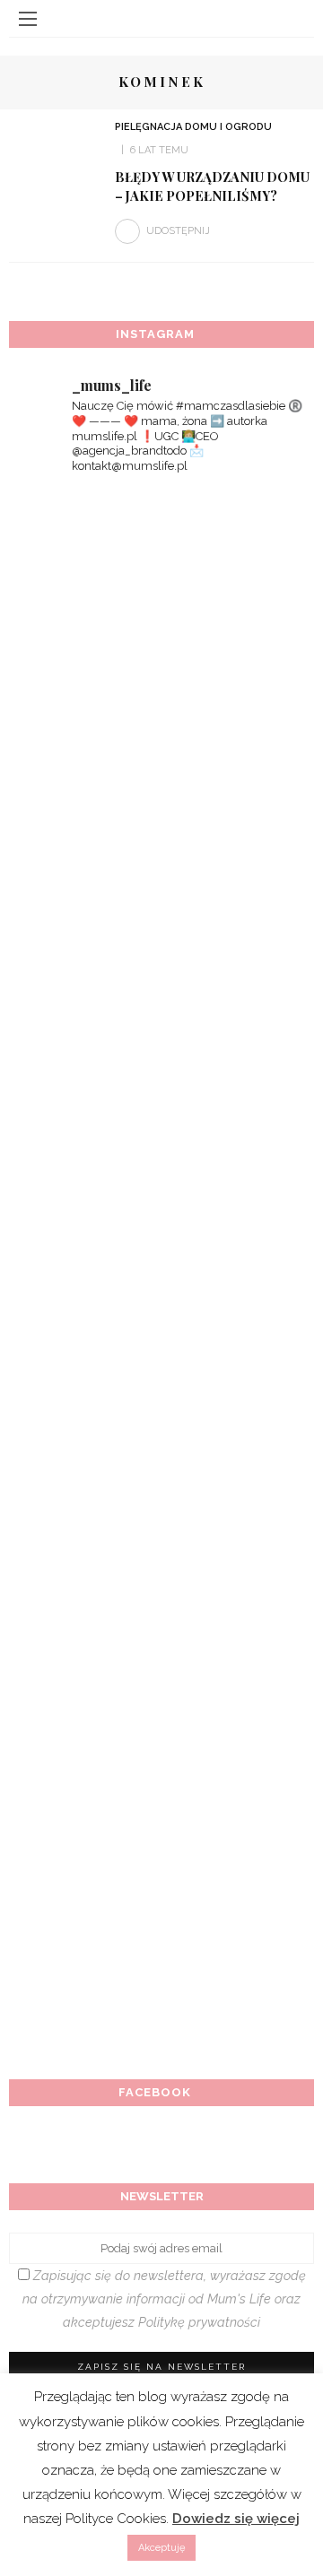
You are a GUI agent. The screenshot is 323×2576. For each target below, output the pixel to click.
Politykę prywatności (199, 2322)
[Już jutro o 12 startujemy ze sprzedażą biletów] (161, 1435)
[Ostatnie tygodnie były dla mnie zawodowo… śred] (161, 1093)
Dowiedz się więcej (236, 2519)
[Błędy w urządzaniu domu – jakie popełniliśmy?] (55, 149)
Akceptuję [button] (161, 2548)
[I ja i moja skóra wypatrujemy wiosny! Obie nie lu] (161, 1264)
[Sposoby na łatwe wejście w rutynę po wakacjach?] (161, 1776)
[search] (295, 18)
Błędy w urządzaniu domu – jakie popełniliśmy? (212, 186)
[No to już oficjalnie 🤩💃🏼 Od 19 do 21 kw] (161, 1606)
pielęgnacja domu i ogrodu (193, 127)
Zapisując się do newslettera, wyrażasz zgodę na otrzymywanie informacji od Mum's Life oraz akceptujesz (164, 2298)
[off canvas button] (28, 19)
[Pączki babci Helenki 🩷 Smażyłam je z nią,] (161, 923)
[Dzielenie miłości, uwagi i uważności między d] (161, 1947)
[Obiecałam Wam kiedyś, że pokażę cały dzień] (161, 752)
